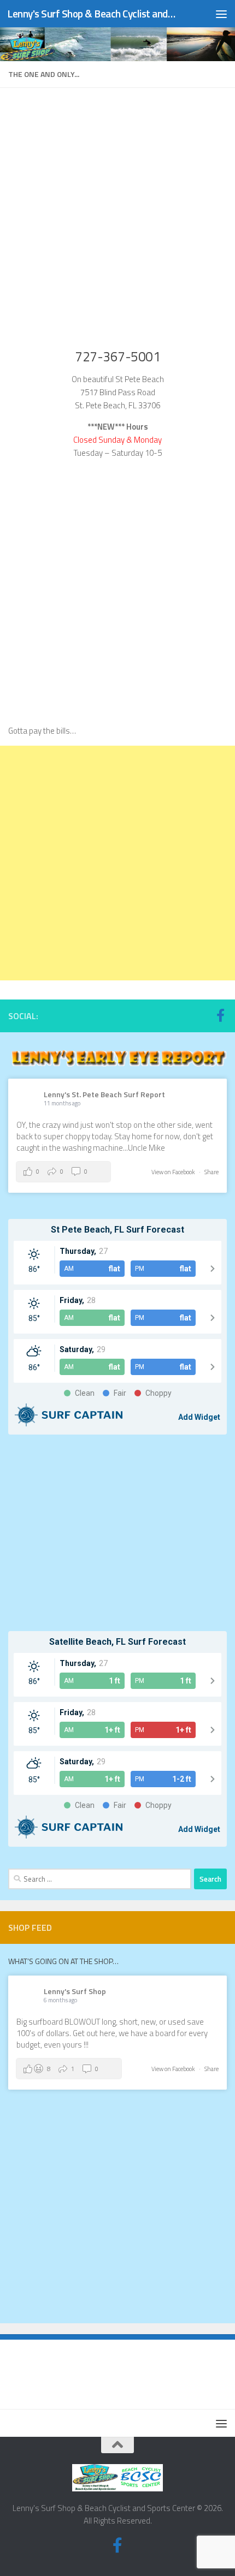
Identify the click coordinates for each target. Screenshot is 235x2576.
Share (211, 1172)
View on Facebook (174, 1172)
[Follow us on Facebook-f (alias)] (220, 1015)
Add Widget (199, 1417)
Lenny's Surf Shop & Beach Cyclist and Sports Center (92, 13)
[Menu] (221, 14)
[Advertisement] (117, 863)
